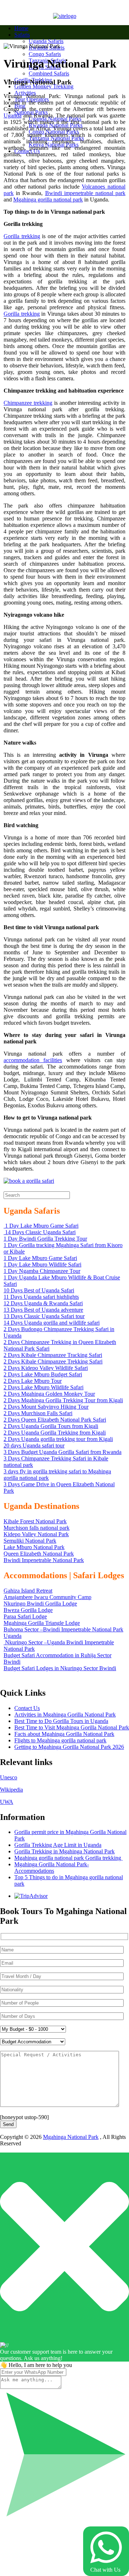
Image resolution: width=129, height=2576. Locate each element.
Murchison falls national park (37, 1528)
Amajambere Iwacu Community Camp (47, 1597)
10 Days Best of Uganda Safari (39, 1290)
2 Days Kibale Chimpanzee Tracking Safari (53, 1355)
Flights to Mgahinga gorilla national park (60, 1740)
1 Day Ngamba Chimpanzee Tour (42, 1271)
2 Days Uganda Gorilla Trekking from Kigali (55, 1433)
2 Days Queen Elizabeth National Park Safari (55, 1420)
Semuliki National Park (30, 1541)
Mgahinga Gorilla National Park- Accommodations (52, 1868)
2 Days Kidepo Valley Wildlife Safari (46, 1368)
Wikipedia (11, 1790)
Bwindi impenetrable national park (85, 193)
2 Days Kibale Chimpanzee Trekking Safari (53, 1361)
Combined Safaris (49, 73)
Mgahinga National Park (71, 2137)
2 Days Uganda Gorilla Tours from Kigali (51, 1426)
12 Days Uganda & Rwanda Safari (43, 1303)
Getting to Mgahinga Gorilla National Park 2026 (69, 1747)
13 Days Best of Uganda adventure (43, 1310)
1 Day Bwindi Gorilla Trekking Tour (45, 1239)
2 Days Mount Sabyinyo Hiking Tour (46, 1407)
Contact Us (27, 1708)
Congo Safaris (45, 54)
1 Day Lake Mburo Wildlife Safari (42, 1264)
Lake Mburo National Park (34, 1547)
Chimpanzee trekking (28, 403)
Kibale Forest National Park (35, 1521)
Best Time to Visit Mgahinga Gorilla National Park (72, 1727)
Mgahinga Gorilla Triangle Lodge (42, 1623)
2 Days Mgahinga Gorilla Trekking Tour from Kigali (63, 1400)
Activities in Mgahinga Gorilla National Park (65, 1715)
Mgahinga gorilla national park (48, 200)
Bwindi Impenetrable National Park (44, 1560)
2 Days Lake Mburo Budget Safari (43, 1374)
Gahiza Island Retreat (28, 1591)
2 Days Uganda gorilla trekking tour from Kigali (58, 1439)
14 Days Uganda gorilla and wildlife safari (52, 1323)
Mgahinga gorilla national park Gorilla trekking (68, 1858)
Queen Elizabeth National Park (39, 1554)
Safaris (22, 35)
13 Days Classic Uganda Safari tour (44, 1316)
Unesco (9, 1777)
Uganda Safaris (46, 41)
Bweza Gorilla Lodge (28, 1610)
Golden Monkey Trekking (44, 86)
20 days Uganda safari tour (34, 1445)
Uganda (13, 115)
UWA (7, 1802)
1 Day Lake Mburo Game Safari (41, 1226)
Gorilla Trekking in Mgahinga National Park (64, 1851)
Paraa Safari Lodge (25, 1616)
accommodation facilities (33, 1060)
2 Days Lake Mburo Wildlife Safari (44, 1387)
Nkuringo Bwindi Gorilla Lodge (40, 1604)
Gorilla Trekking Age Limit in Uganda (58, 1845)
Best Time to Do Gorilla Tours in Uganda (61, 1721)
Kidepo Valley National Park (36, 1534)
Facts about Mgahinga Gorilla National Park (64, 1734)
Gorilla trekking (22, 236)
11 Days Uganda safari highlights (41, 1297)
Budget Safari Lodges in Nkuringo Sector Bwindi (60, 1668)
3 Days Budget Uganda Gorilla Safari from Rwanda (63, 1452)
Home (21, 28)
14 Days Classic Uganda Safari (40, 1232)
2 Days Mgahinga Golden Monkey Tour (49, 1394)
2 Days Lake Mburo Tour (33, 1381)
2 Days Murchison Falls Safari (38, 1413)
